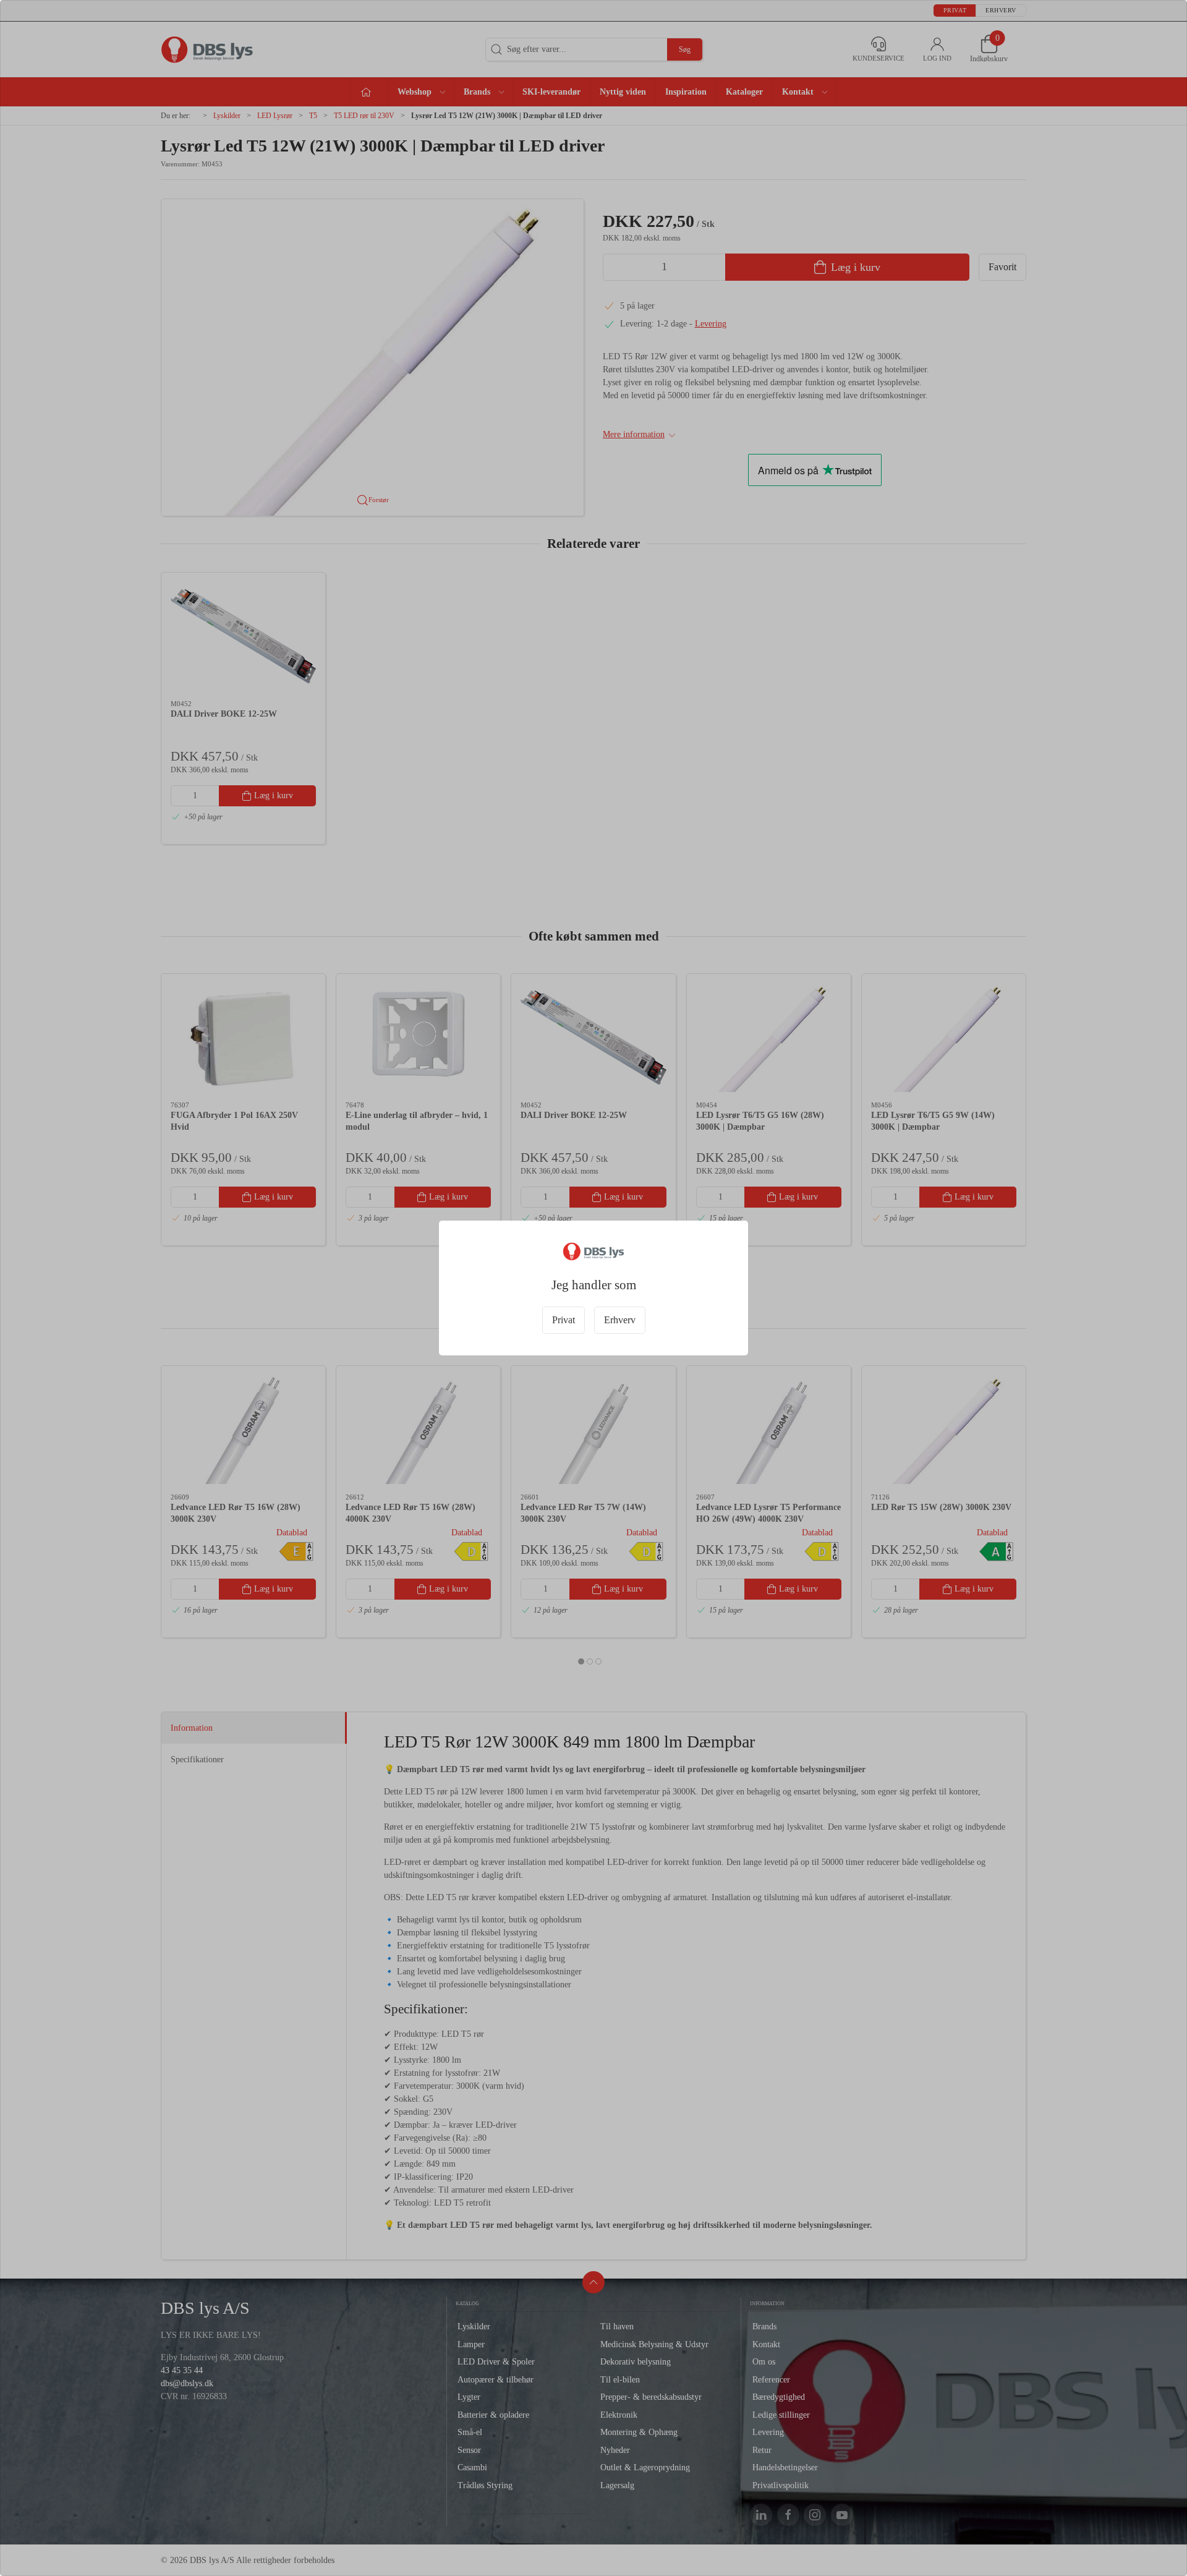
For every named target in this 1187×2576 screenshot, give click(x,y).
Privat (564, 1320)
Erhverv (620, 1320)
